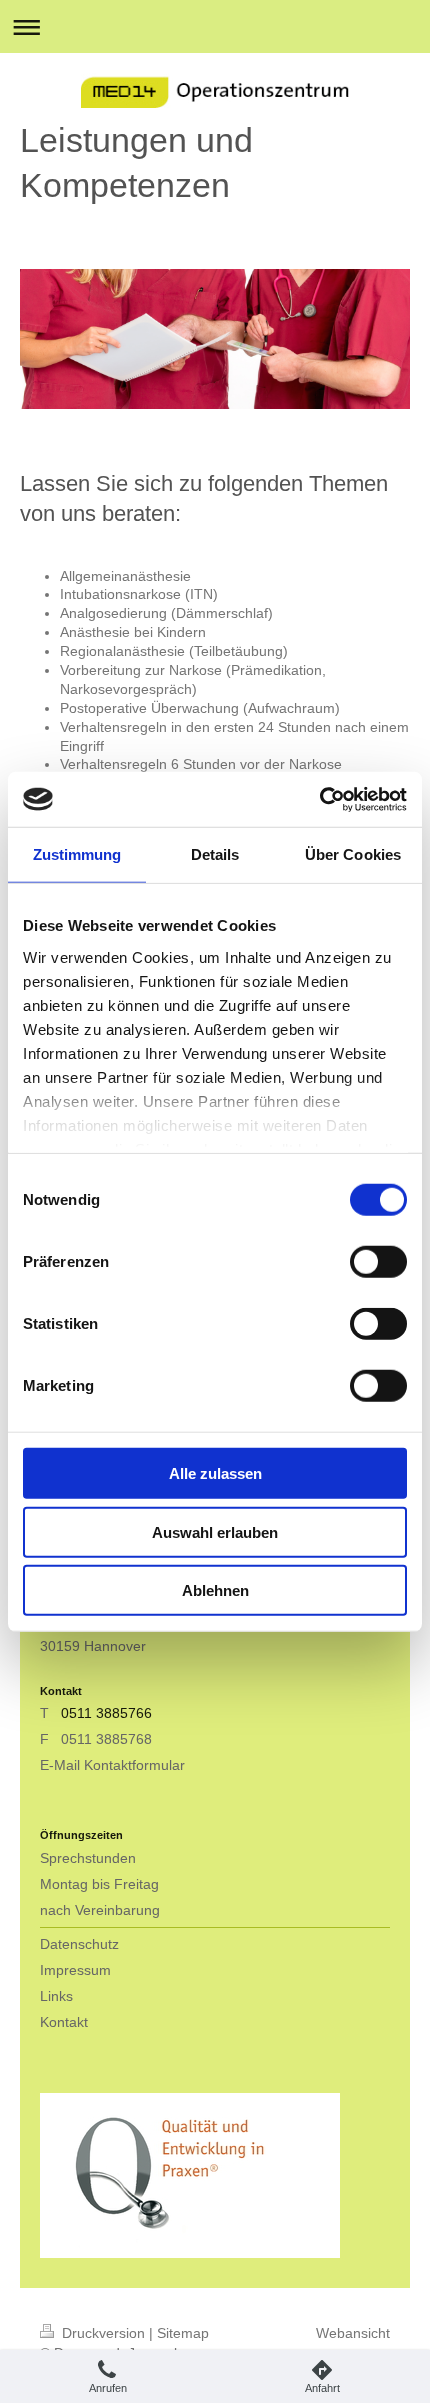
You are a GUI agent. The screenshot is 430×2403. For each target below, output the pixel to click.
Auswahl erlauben (215, 1531)
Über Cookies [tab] (353, 854)
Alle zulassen (215, 1473)
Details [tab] (215, 854)
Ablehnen (215, 1590)
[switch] (378, 1262)
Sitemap (183, 2333)
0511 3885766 (104, 1713)
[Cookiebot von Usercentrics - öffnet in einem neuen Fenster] (319, 799)
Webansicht (353, 2333)
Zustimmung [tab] (77, 854)
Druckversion (103, 2333)
